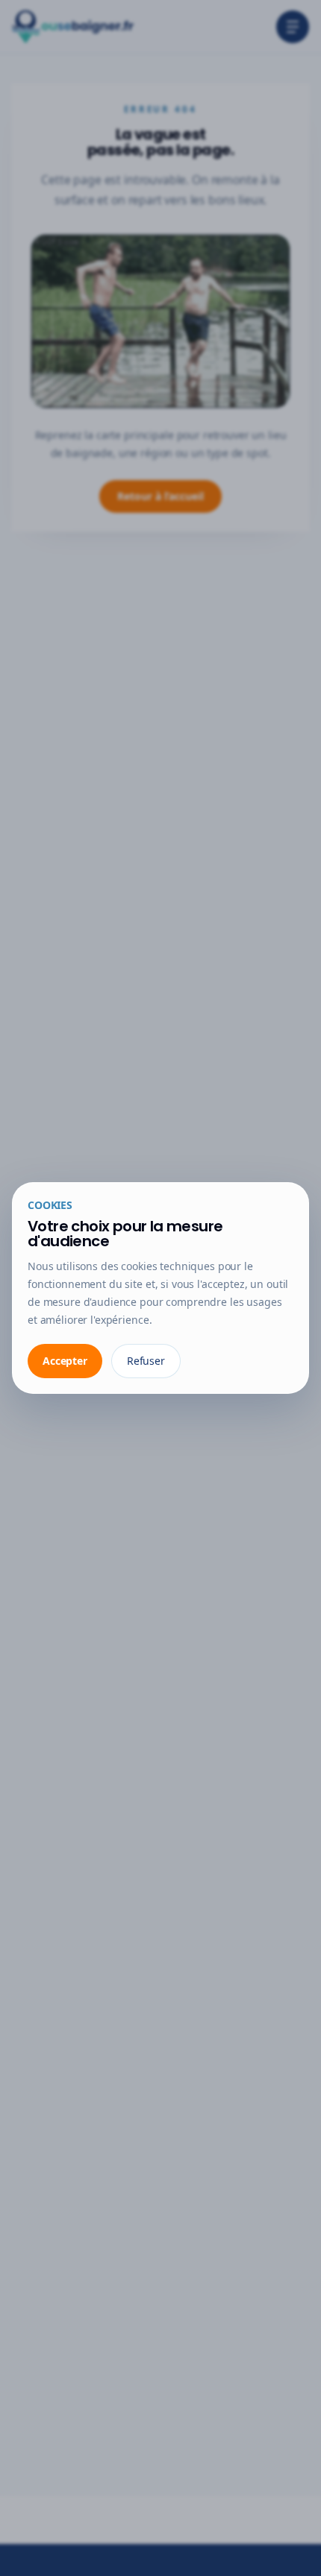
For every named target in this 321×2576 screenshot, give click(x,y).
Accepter (65, 1361)
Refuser (146, 1361)
